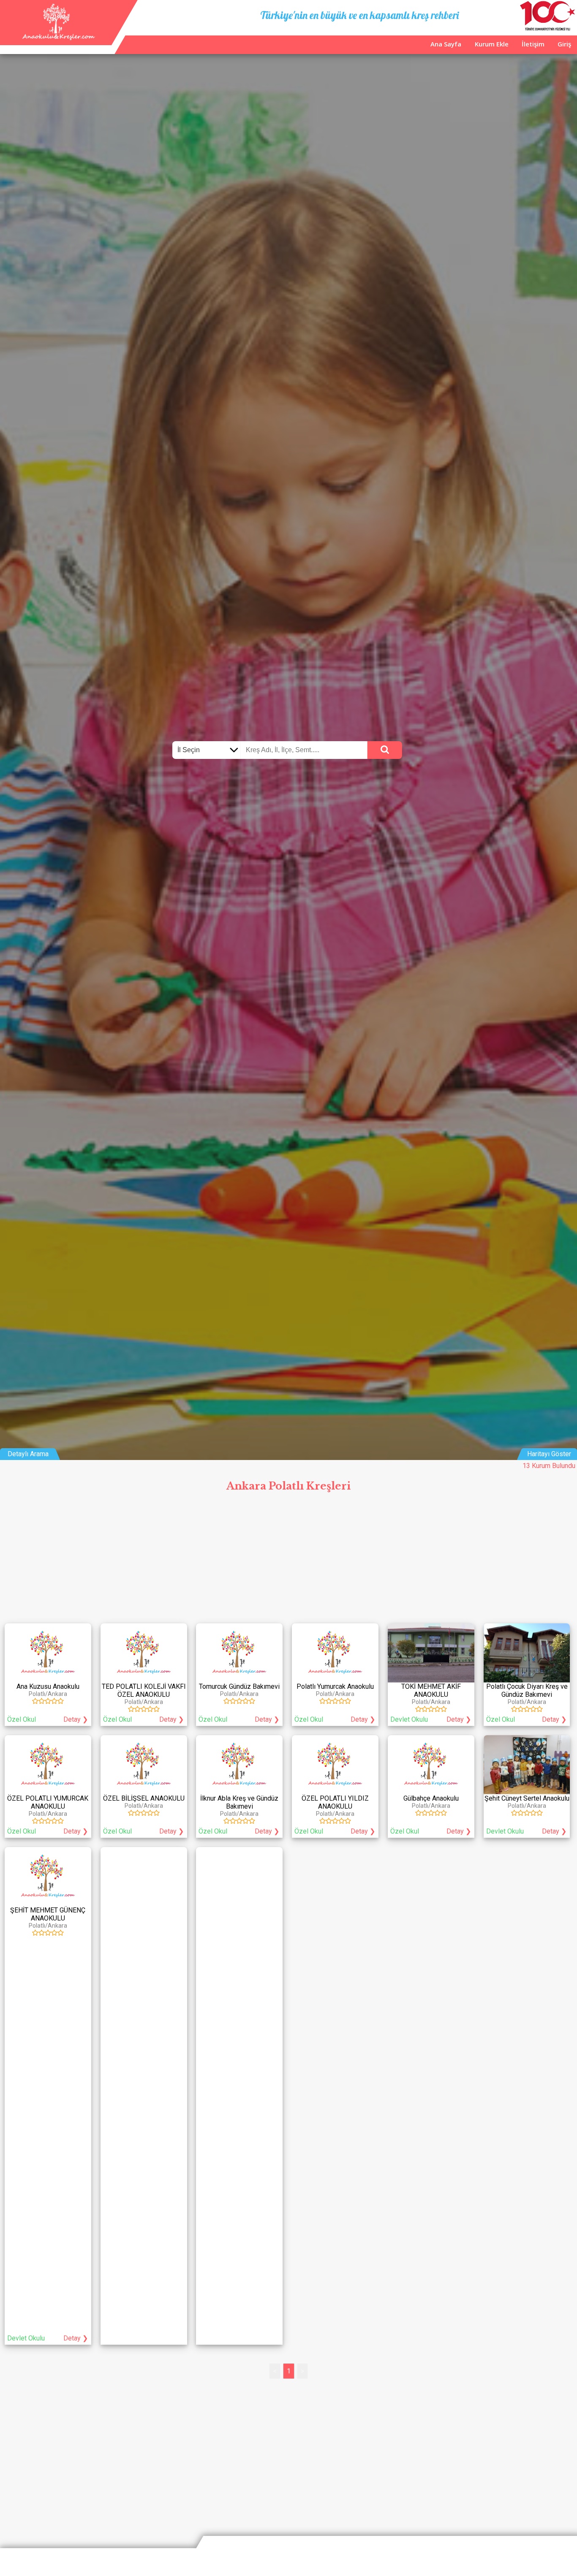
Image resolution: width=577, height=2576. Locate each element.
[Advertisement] (288, 1560)
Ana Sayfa (446, 44)
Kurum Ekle (492, 44)
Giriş (564, 44)
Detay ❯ (76, 1719)
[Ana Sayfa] (58, 38)
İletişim (533, 44)
